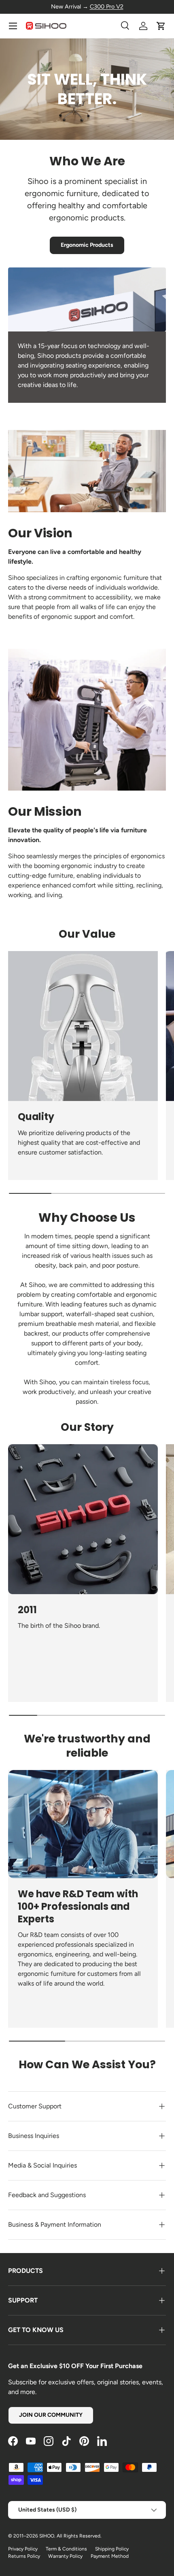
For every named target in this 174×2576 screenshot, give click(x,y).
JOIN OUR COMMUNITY (51, 2415)
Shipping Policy (112, 2549)
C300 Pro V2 (107, 6)
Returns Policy (24, 2556)
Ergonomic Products (87, 245)
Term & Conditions (66, 2549)
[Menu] (13, 26)
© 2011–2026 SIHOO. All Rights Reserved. (55, 2536)
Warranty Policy (65, 2556)
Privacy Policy (23, 2549)
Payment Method (110, 2556)
